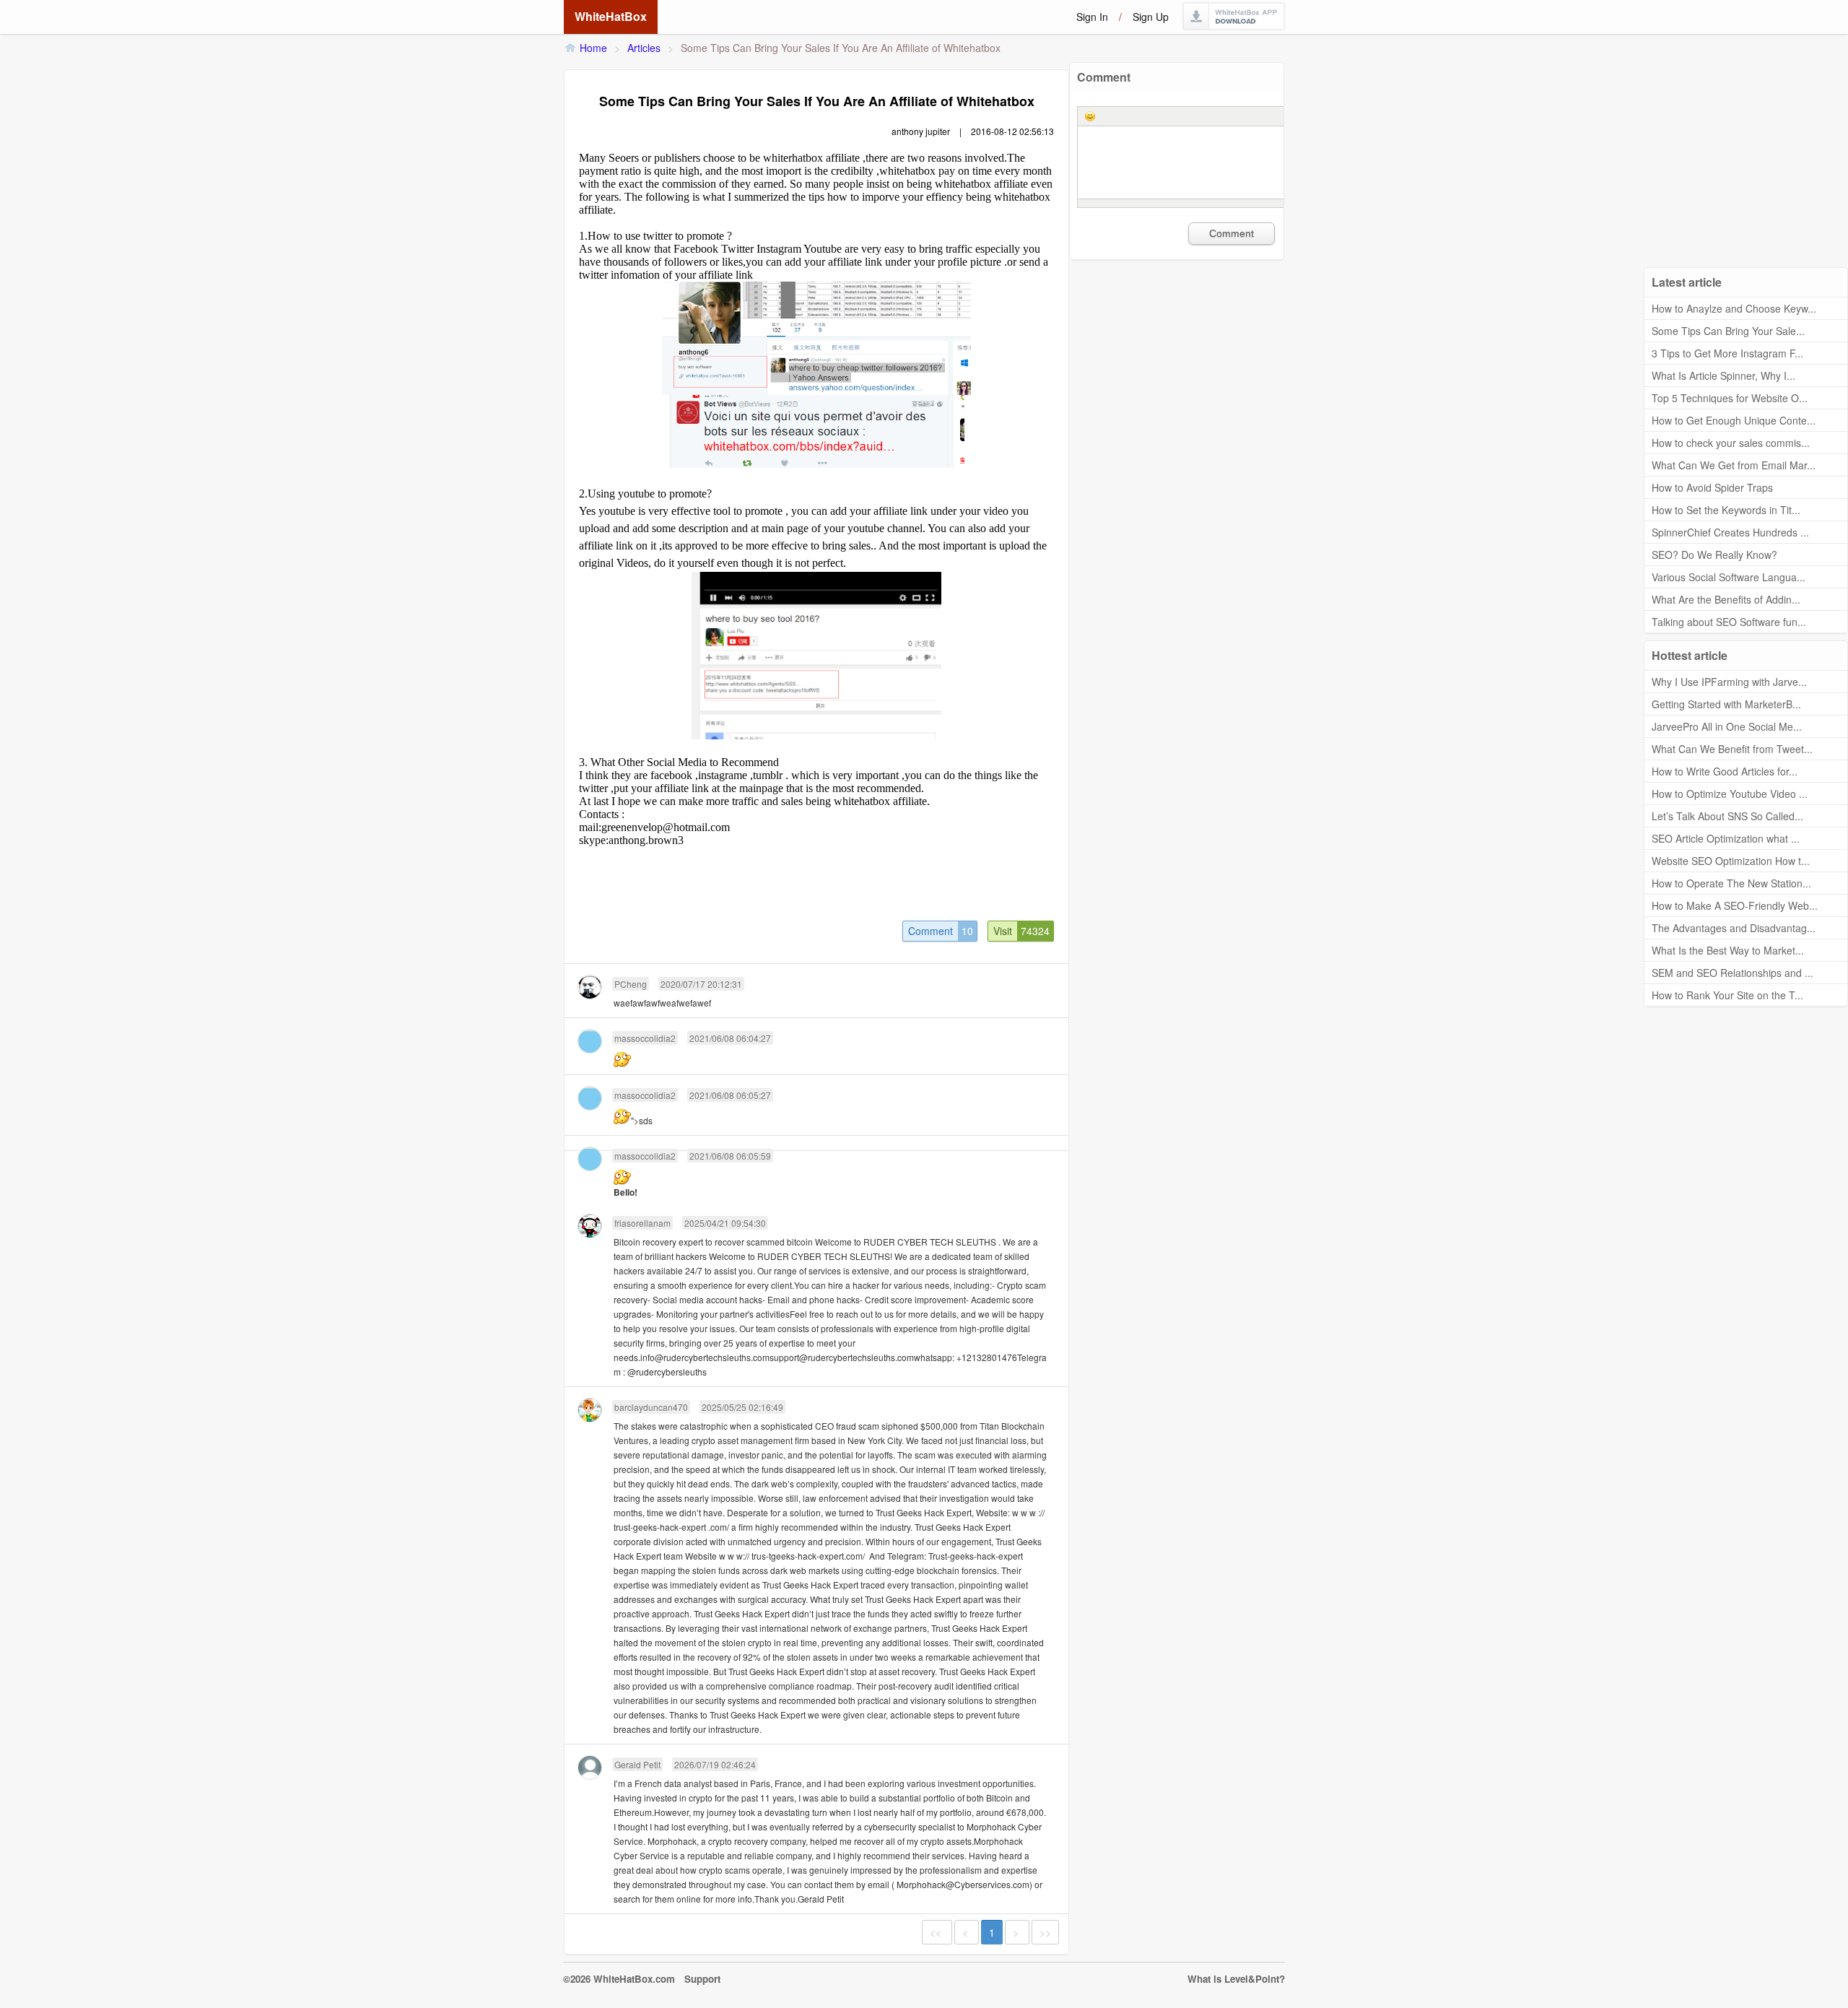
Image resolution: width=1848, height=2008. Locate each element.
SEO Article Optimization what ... (1726, 838)
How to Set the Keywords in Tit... (1726, 510)
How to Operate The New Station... (1731, 883)
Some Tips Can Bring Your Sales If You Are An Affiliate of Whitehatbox (841, 48)
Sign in (1092, 17)
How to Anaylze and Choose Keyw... (1734, 308)
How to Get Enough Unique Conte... (1734, 420)
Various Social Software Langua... (1729, 577)
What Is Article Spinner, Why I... (1723, 375)
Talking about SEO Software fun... (1729, 622)
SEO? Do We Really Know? (1714, 555)
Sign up (1151, 17)
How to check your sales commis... (1731, 443)
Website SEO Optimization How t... (1731, 861)
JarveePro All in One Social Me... (1727, 726)
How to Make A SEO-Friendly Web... (1735, 905)
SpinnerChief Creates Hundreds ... (1730, 532)
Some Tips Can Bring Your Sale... (1728, 331)
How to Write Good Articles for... (1725, 771)
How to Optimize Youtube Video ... (1730, 794)
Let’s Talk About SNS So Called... (1727, 816)
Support (702, 1979)
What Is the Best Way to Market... (1728, 950)
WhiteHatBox (611, 16)
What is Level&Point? (1236, 1979)
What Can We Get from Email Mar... (1734, 465)
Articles (644, 48)
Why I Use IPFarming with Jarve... (1729, 682)
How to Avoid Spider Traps (1712, 487)
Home (593, 48)
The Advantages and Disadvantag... (1734, 928)
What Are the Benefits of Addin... (1726, 599)
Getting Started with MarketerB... (1726, 704)
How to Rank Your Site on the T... (1727, 995)
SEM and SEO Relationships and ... (1732, 973)
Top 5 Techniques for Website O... (1730, 398)
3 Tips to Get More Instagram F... (1727, 353)
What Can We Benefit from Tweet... (1732, 749)
